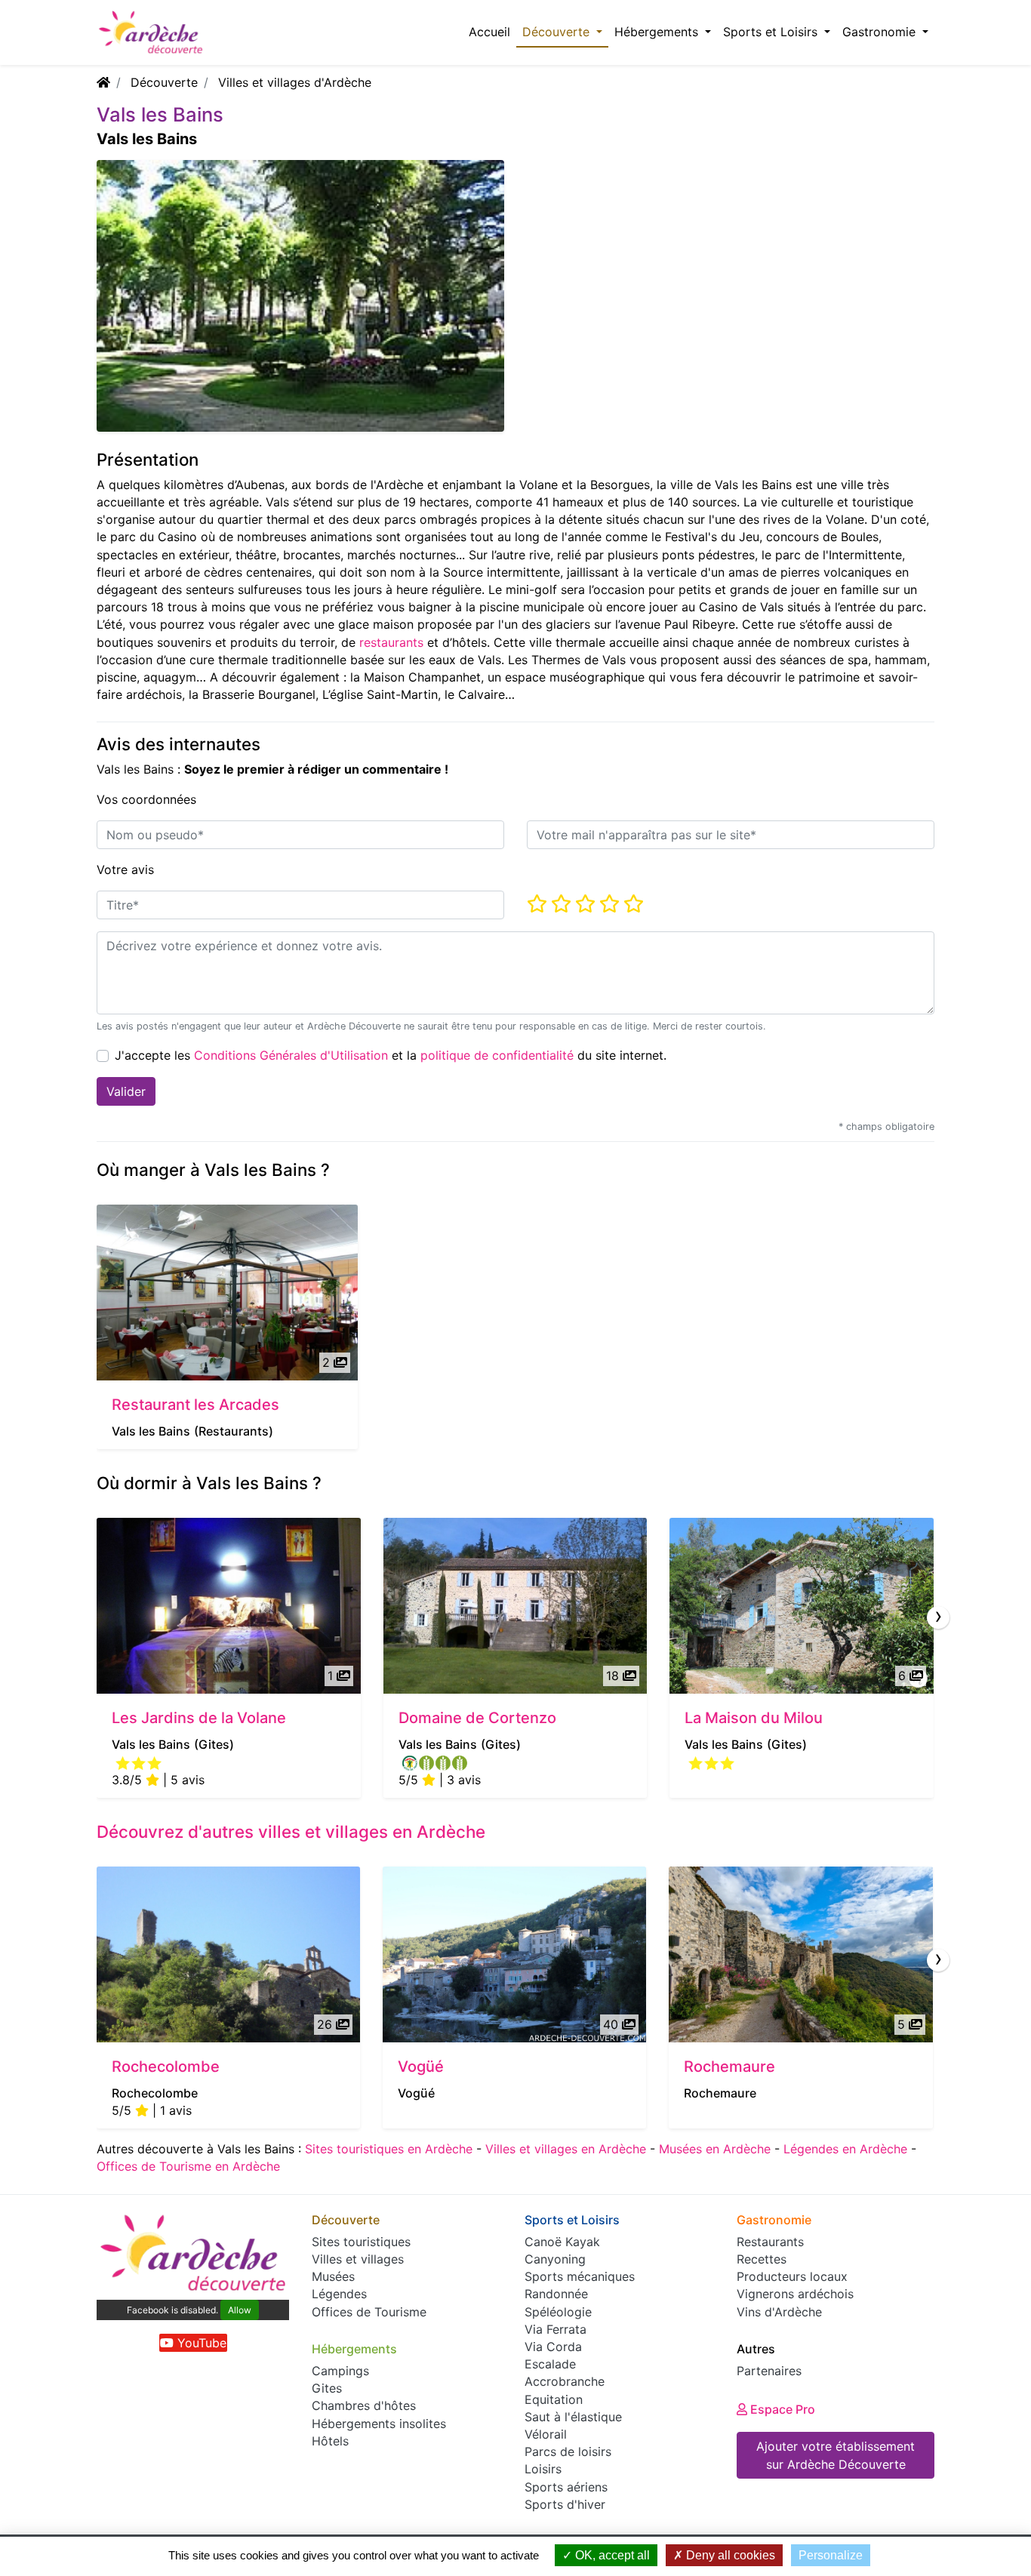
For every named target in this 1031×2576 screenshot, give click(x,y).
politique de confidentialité (497, 1055)
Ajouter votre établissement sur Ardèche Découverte (836, 2455)
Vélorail (546, 2434)
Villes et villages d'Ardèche (295, 82)
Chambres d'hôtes (364, 2405)
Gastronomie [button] (881, 32)
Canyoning (555, 2259)
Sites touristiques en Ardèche (389, 2149)
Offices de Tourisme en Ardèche (188, 2166)
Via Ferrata (556, 2329)
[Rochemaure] (800, 1954)
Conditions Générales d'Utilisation (291, 1055)
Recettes (762, 2259)
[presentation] (938, 1617)
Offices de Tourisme (369, 2312)
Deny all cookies (729, 2555)
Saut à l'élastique (573, 2417)
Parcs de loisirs (568, 2451)
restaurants (391, 642)
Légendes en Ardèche (845, 2149)
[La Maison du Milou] (802, 1606)
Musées (333, 2276)
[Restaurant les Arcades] (227, 1293)
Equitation (554, 2399)
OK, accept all (611, 2555)
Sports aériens (566, 2487)
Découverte (164, 82)
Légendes (339, 2294)
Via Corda (553, 2347)
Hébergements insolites (379, 2424)
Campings (340, 2371)
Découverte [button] (558, 32)
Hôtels (330, 2441)
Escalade (550, 2364)
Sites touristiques (361, 2242)
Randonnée (556, 2294)
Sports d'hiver (565, 2504)
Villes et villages (358, 2259)
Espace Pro (781, 2409)
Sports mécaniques (580, 2276)
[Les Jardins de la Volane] (229, 1606)
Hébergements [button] (658, 32)
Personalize (831, 2555)
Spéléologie (558, 2312)
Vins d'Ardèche (779, 2312)
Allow (240, 2310)
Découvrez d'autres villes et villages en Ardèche (291, 1831)
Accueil (489, 32)
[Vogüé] (514, 1954)
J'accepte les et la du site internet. (391, 1055)
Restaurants (770, 2242)
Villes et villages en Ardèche (566, 2149)
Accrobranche (565, 2381)
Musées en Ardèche (715, 2149)
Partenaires (769, 2371)
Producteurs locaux (792, 2276)
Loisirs (543, 2469)
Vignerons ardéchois (795, 2294)
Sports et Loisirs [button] (772, 32)
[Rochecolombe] (228, 1954)
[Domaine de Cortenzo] (515, 1606)
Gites (327, 2388)
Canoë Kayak (562, 2242)
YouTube (200, 2343)
